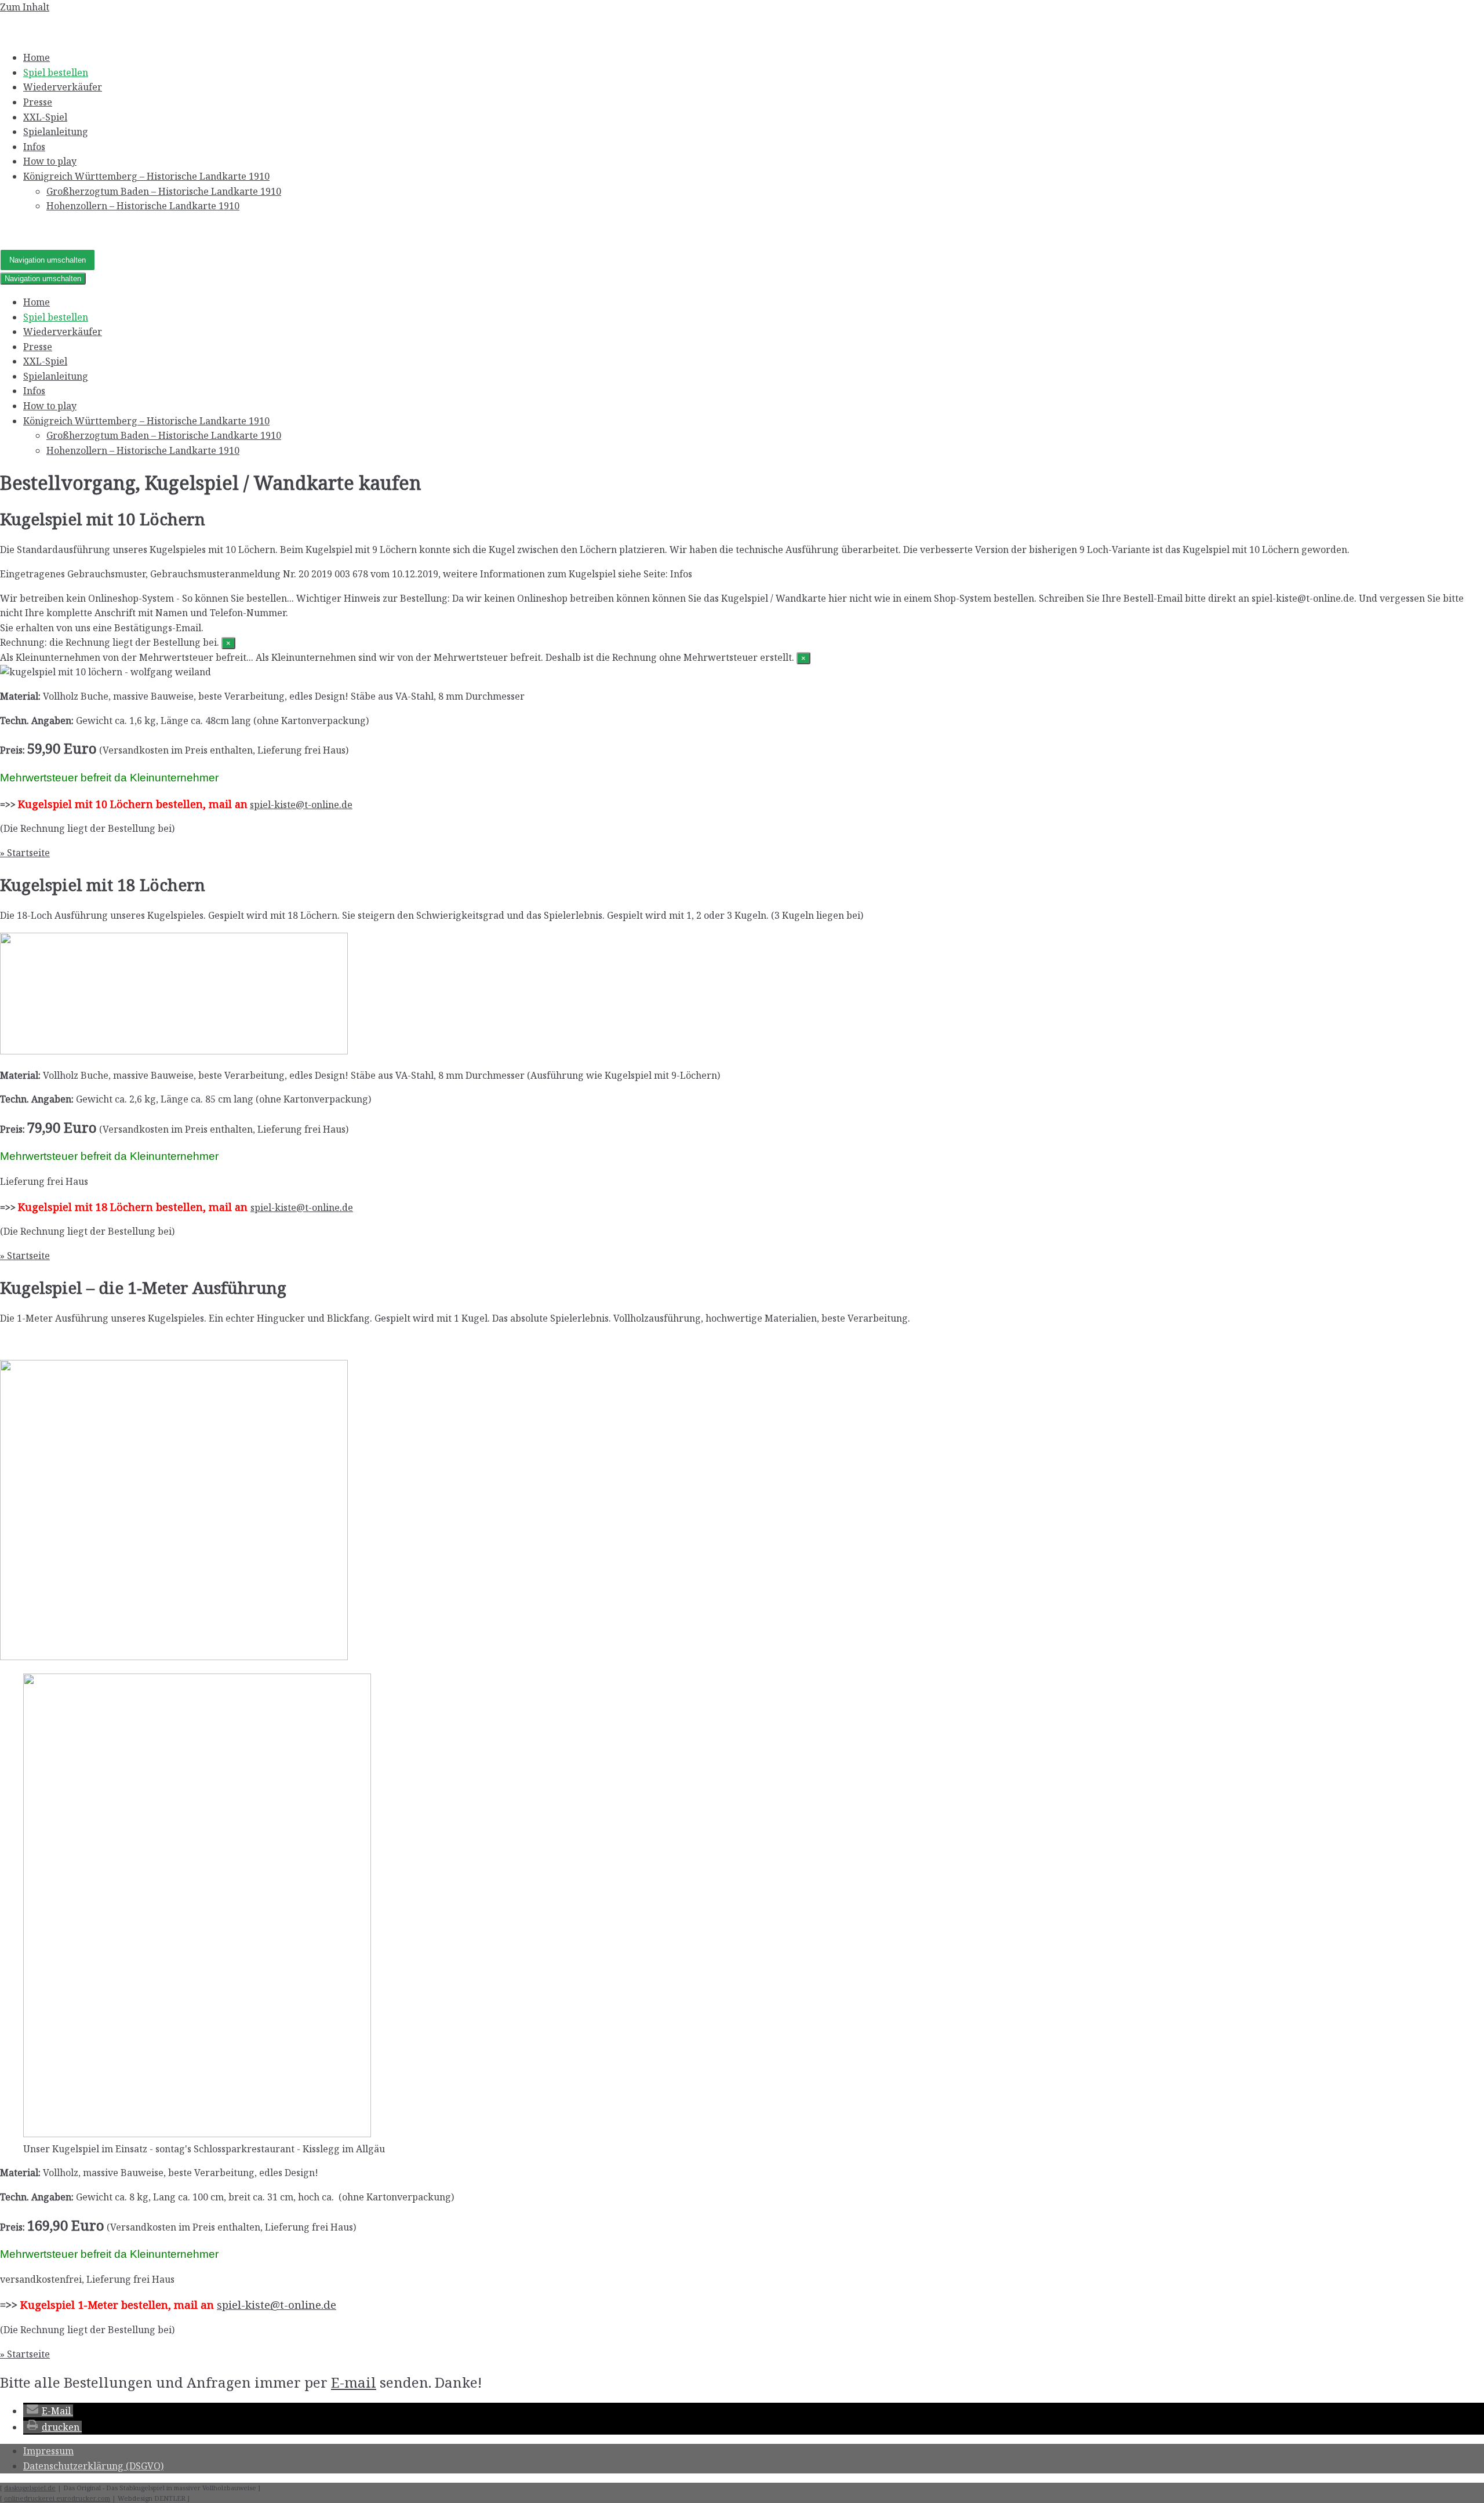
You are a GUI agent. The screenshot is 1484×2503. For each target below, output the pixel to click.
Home (37, 57)
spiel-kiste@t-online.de (301, 805)
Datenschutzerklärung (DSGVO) (93, 2466)
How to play (50, 161)
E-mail (354, 2382)
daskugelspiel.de (30, 2488)
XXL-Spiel (45, 117)
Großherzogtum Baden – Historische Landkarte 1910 (164, 191)
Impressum (48, 2451)
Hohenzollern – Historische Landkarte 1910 (143, 206)
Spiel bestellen (56, 72)
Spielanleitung (56, 132)
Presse (38, 102)
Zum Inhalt (25, 7)
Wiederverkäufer (63, 87)
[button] (48, 2411)
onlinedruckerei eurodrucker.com (57, 2498)
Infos (34, 147)
